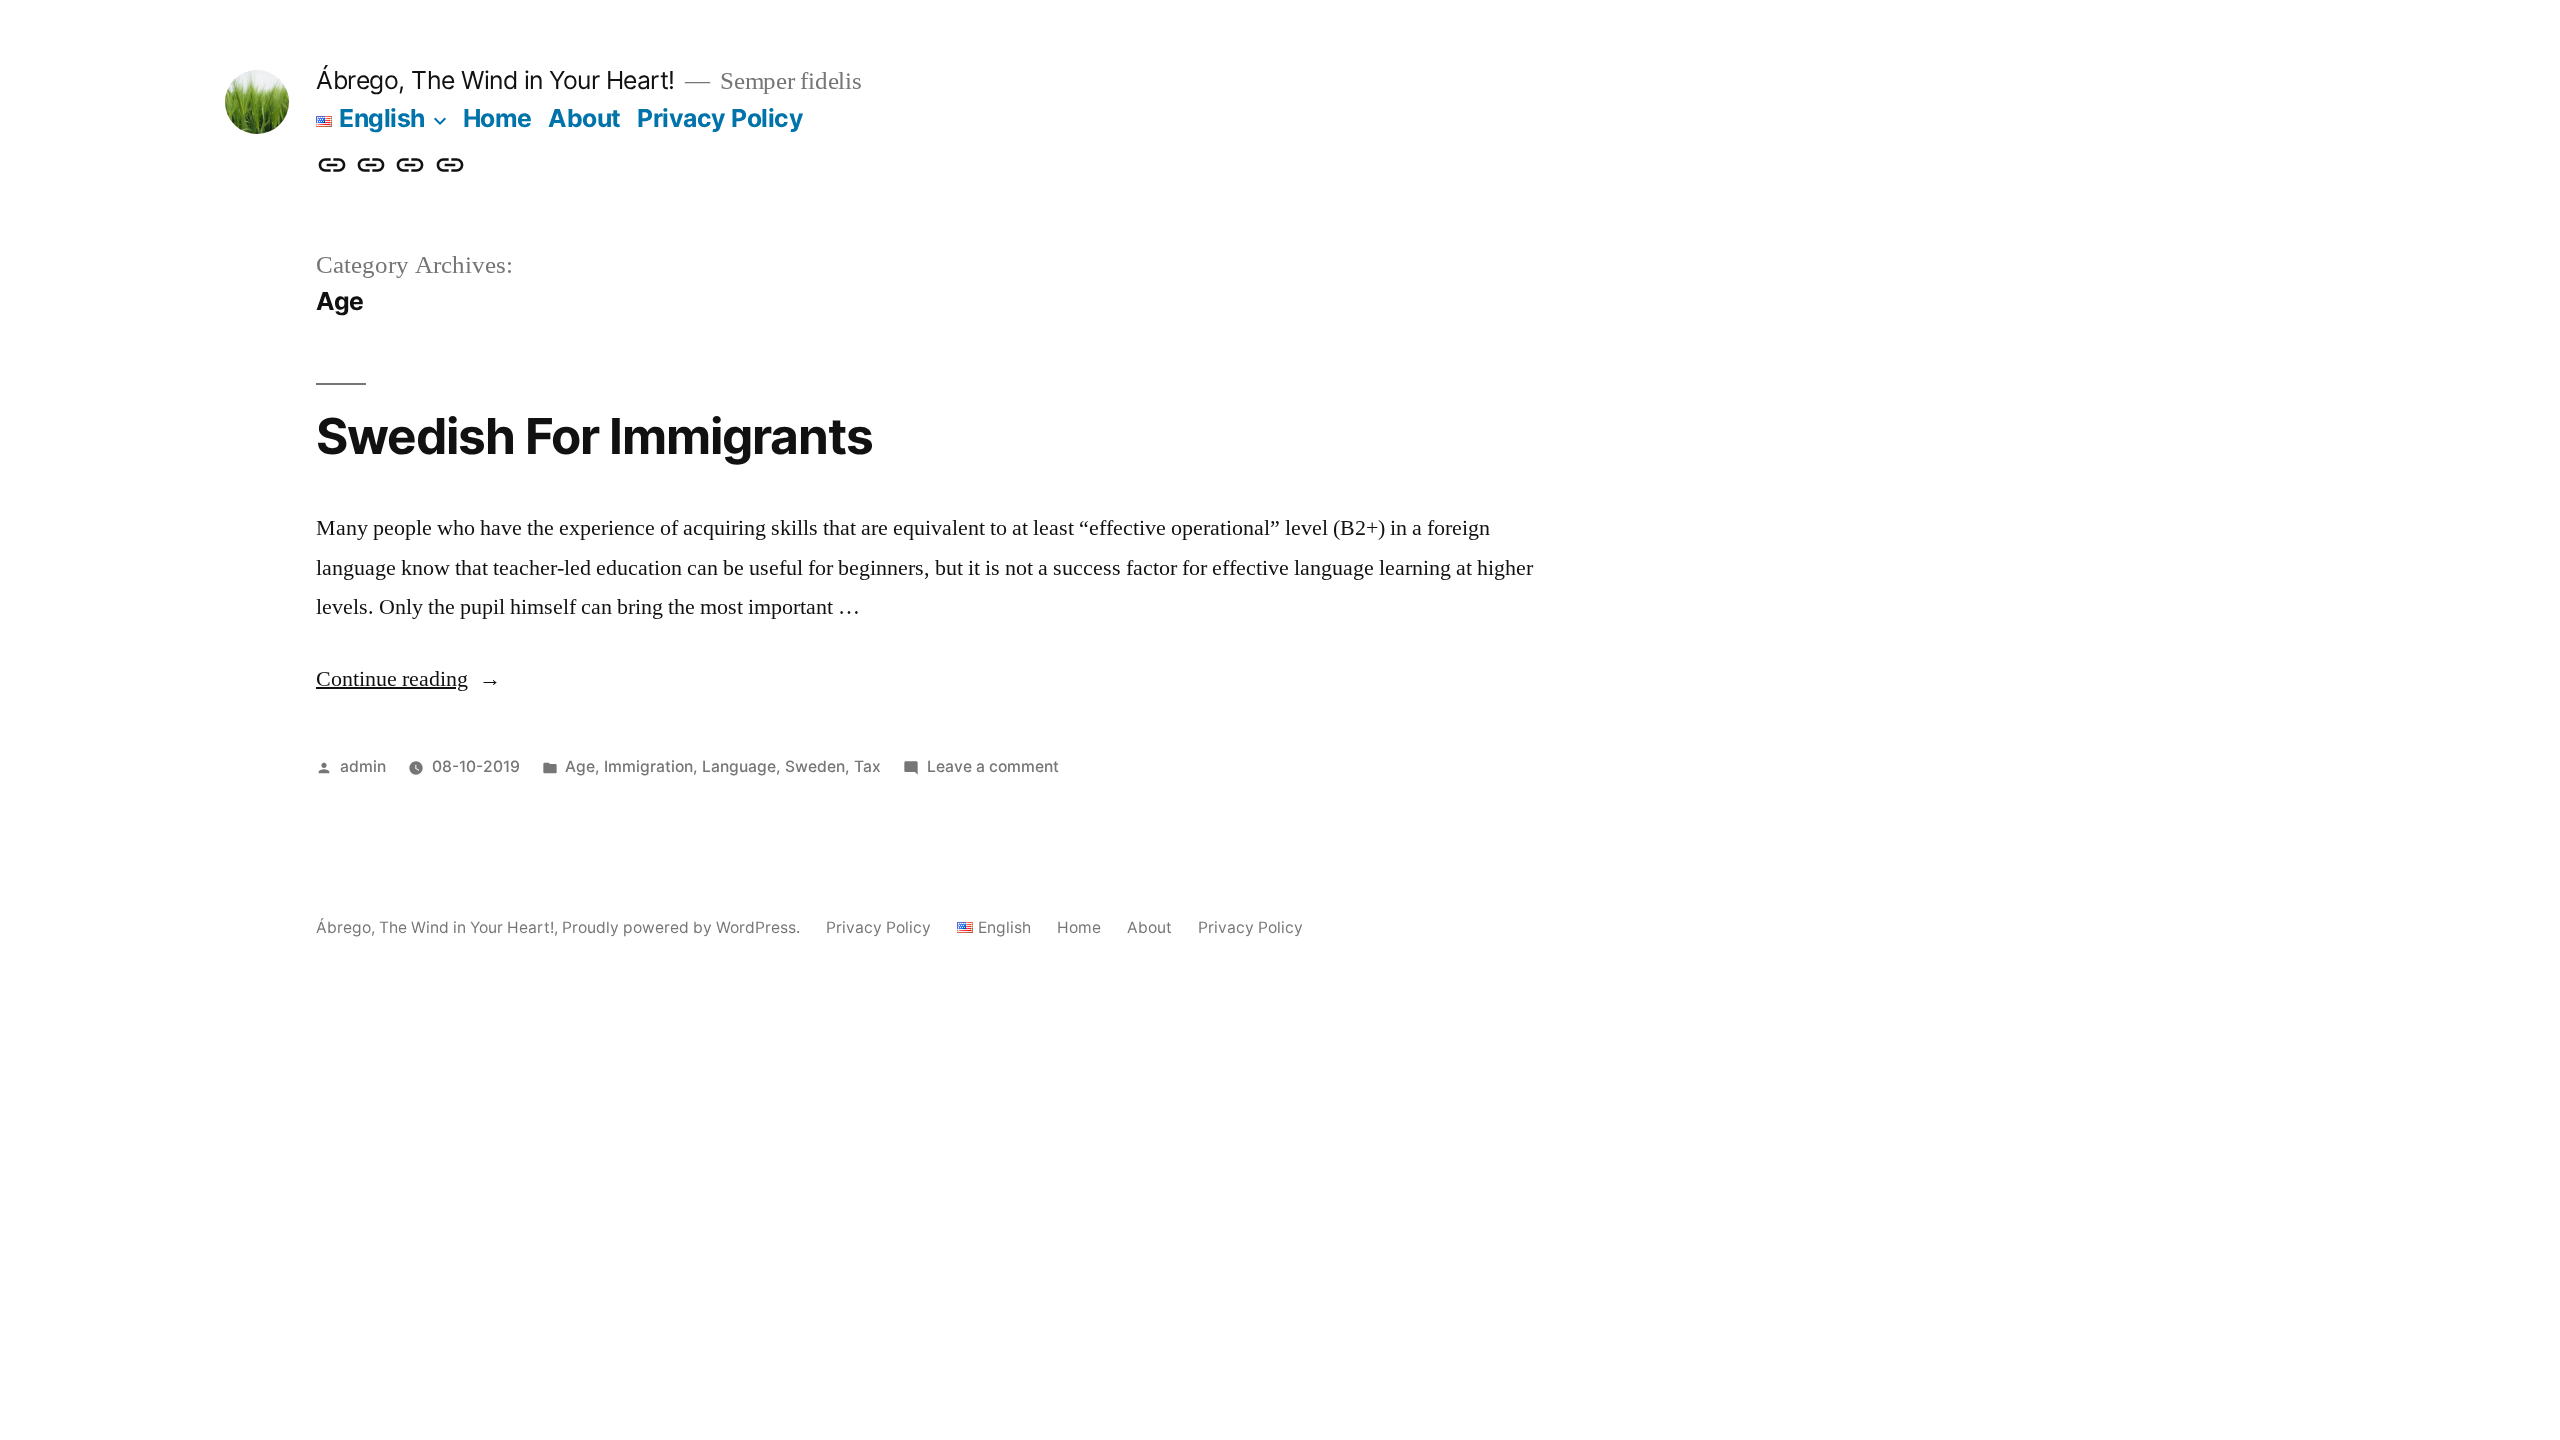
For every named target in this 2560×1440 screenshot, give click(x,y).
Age (580, 766)
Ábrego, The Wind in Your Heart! (495, 80)
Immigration (648, 766)
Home (497, 118)
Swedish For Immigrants (594, 436)
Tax (867, 766)
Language (739, 766)
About (584, 118)
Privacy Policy (720, 118)
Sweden (815, 766)
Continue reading (408, 679)
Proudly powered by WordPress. (683, 927)
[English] (332, 165)
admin (363, 766)
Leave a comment (993, 766)
